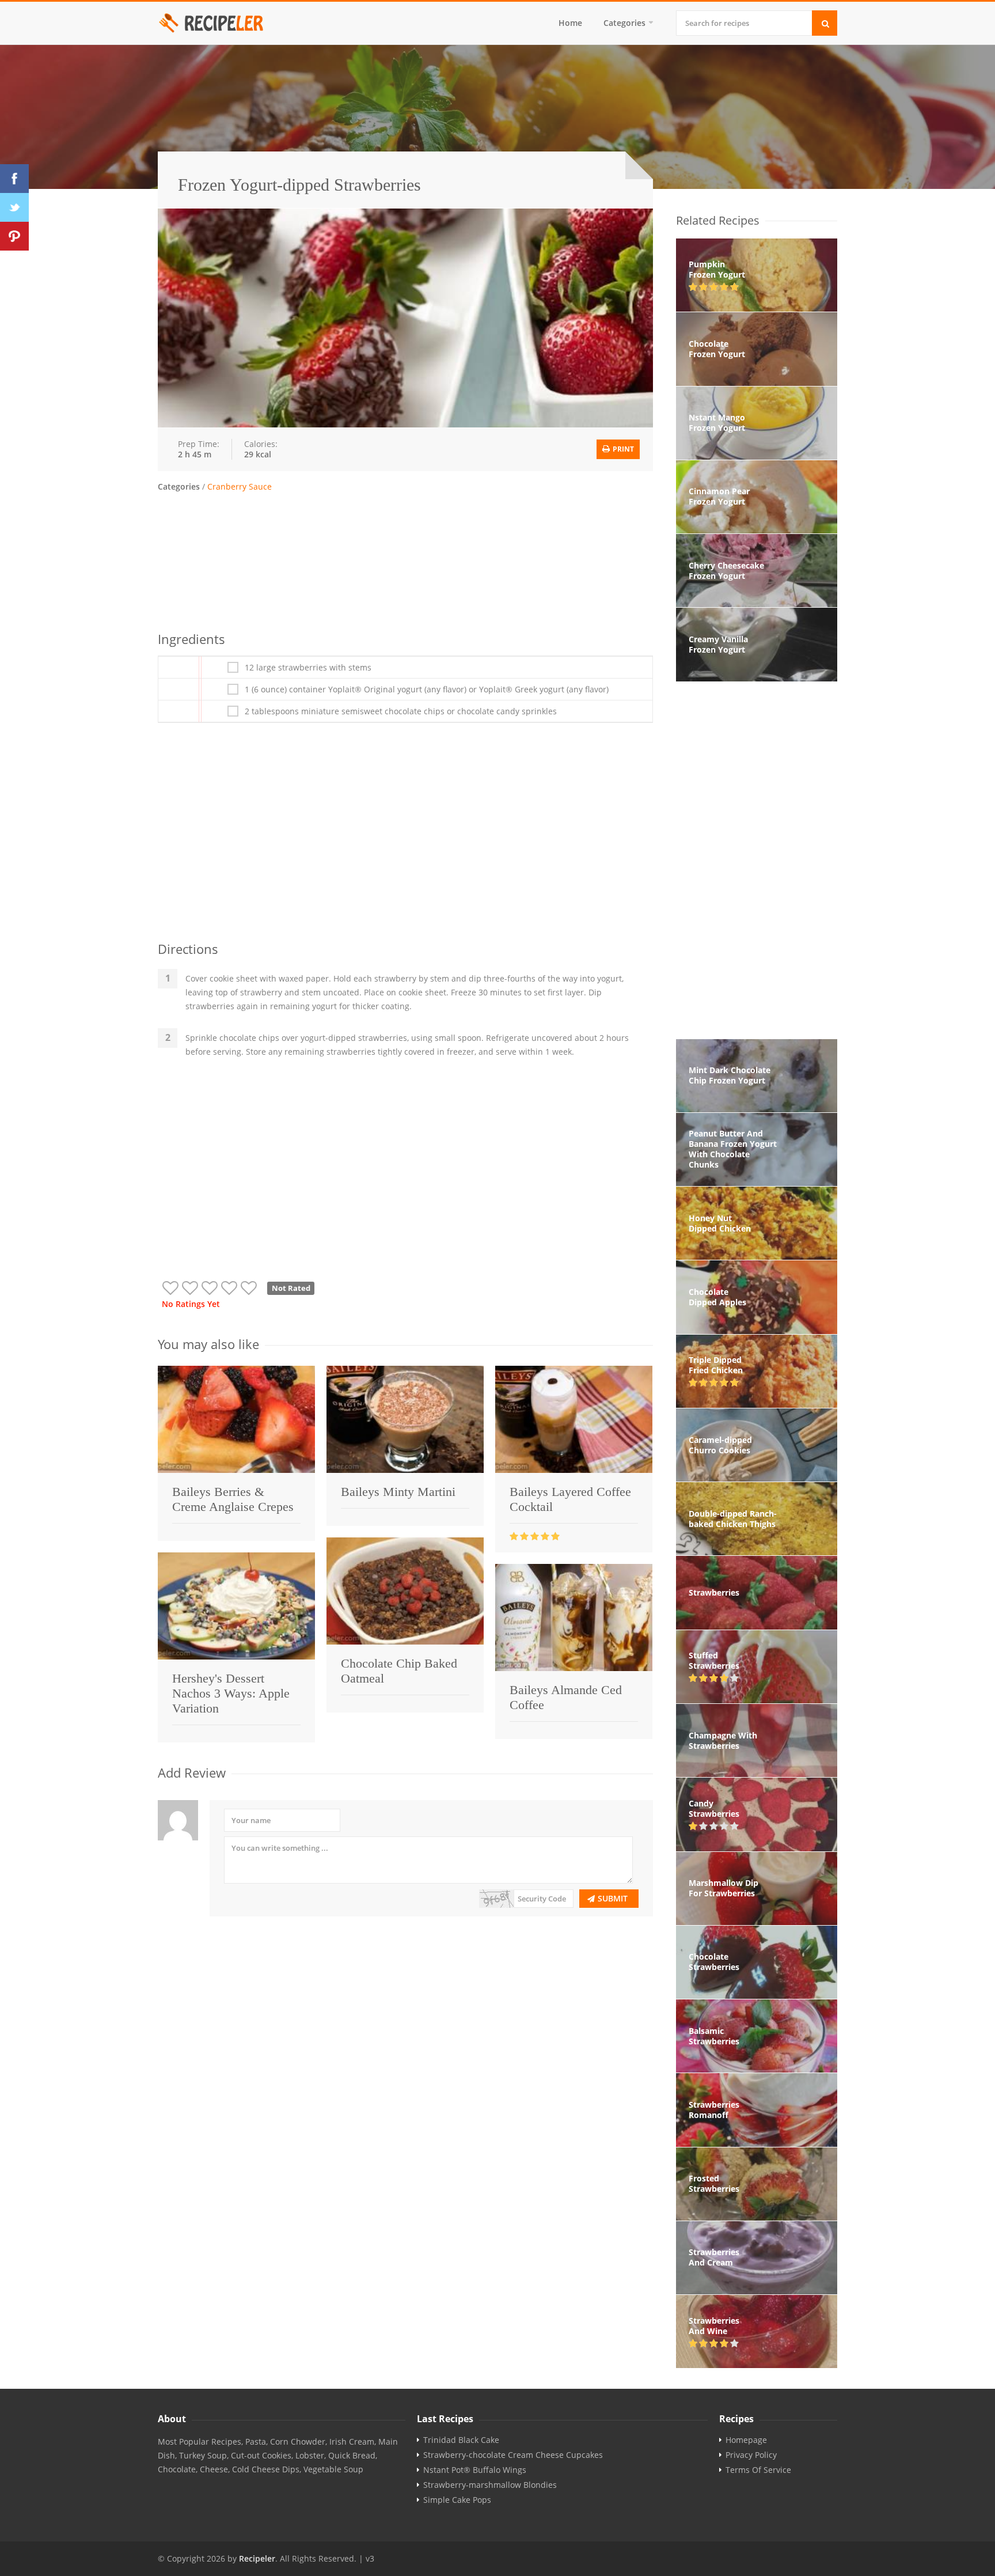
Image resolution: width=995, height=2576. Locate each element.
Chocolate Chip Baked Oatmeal (399, 1671)
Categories (624, 23)
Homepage (746, 2440)
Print (622, 449)
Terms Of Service (758, 2470)
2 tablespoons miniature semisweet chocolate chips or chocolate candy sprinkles (401, 711)
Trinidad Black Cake (461, 2440)
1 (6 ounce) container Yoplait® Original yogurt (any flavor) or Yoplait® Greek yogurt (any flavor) (427, 690)
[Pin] (14, 236)
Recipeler (257, 2558)
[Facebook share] (14, 179)
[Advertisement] (405, 560)
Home (570, 23)
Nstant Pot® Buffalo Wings (475, 2470)
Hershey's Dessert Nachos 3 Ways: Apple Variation (231, 1693)
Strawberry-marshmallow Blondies (490, 2485)
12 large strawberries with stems (308, 668)
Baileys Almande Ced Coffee (566, 1697)
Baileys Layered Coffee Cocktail (570, 1499)
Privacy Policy (751, 2455)
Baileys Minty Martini (398, 1492)
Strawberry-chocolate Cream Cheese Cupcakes (513, 2455)
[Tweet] (14, 207)
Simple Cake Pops (457, 2500)
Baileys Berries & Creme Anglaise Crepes (233, 1499)
